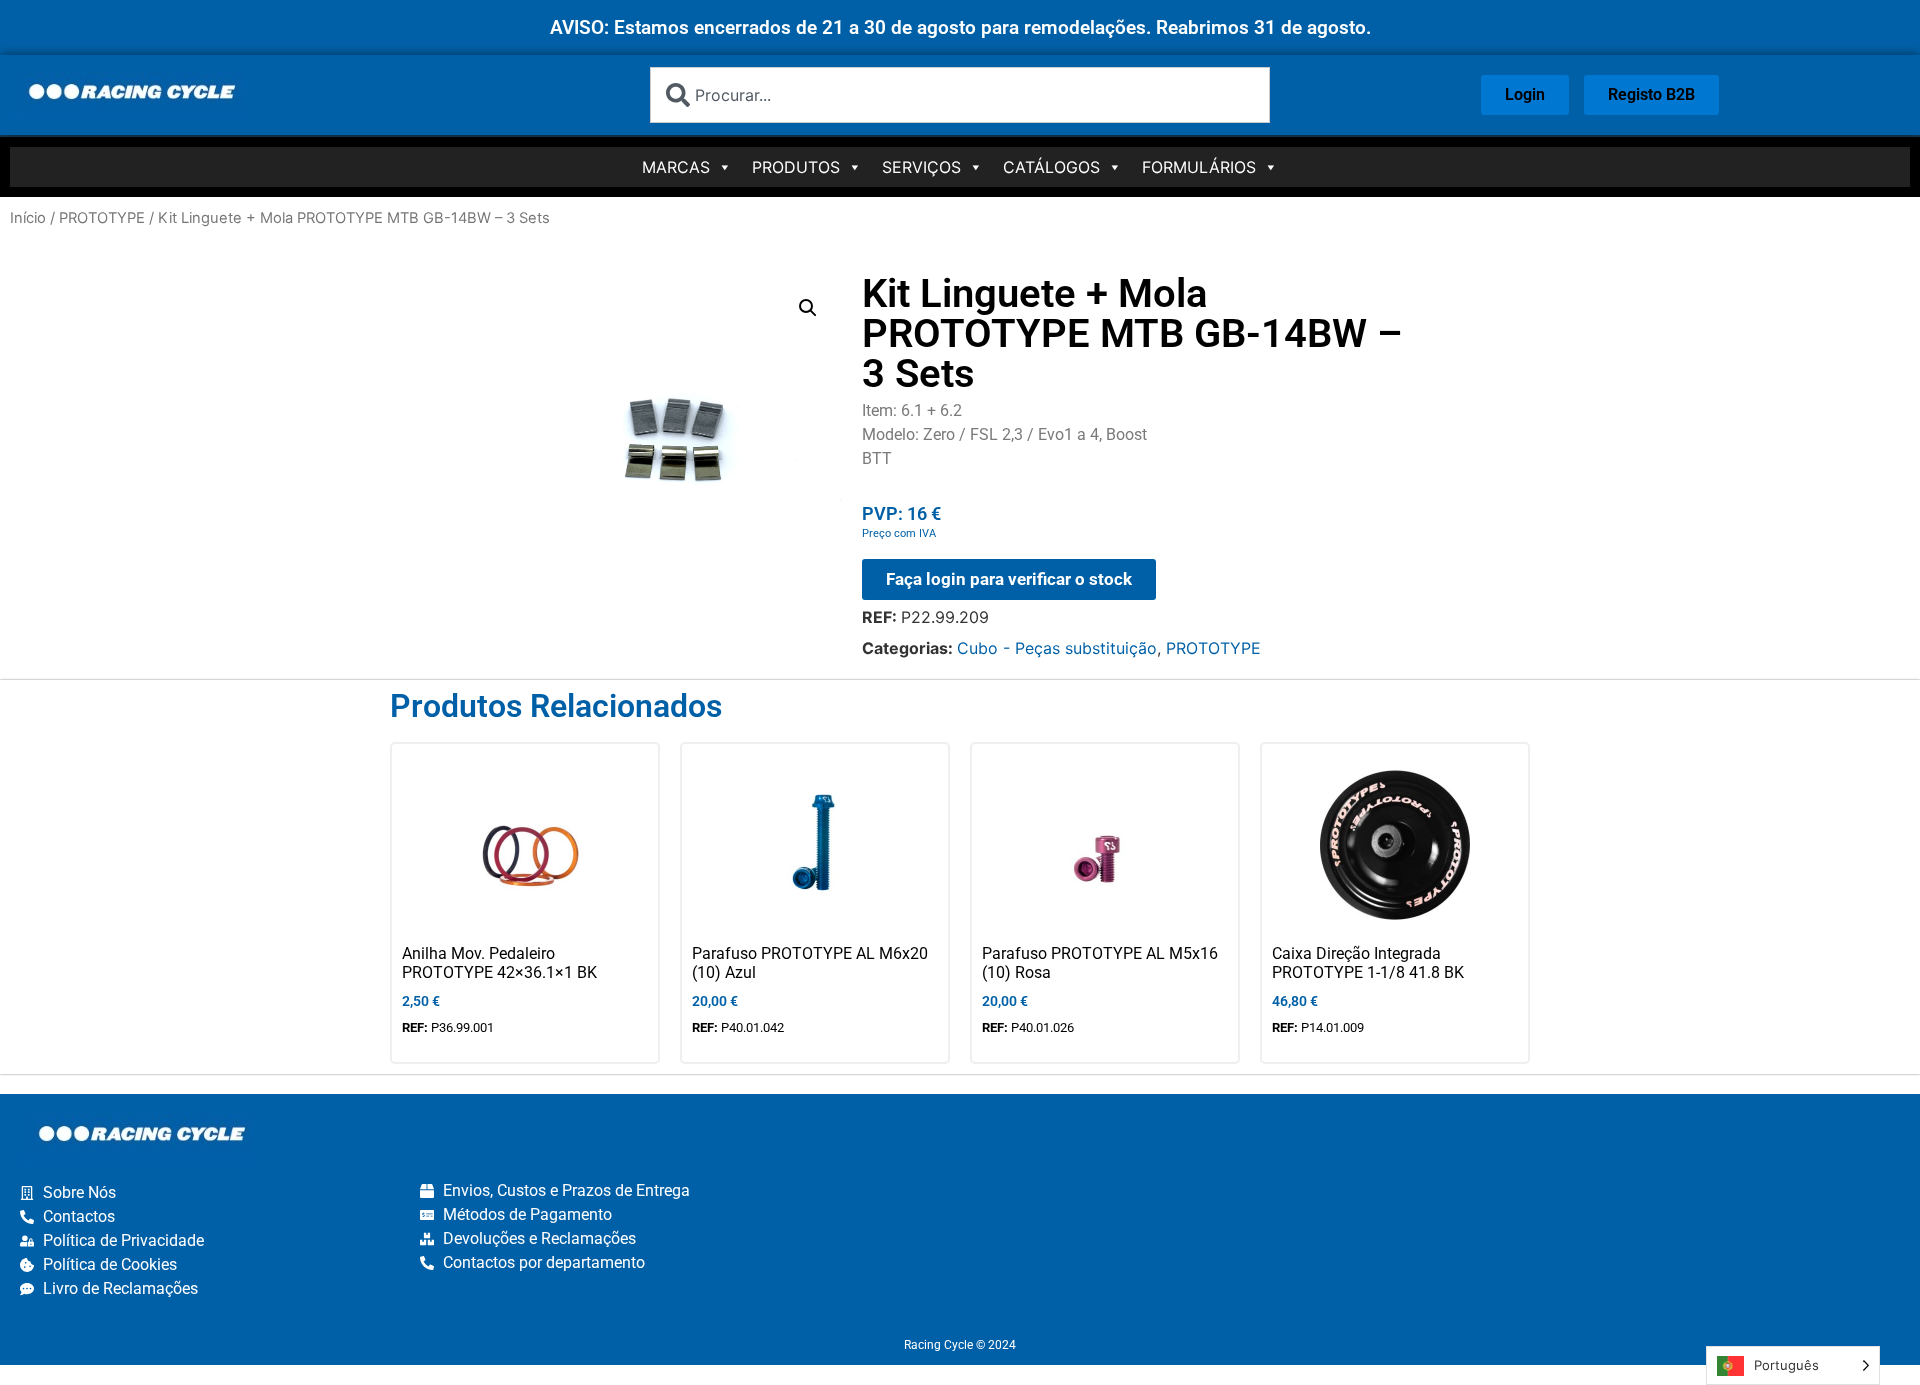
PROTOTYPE (102, 218)
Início (28, 218)
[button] (808, 308)
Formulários (1199, 167)
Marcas (676, 167)
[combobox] (960, 95)
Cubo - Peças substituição (1057, 648)
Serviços (921, 167)
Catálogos (1051, 167)
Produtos (796, 167)
